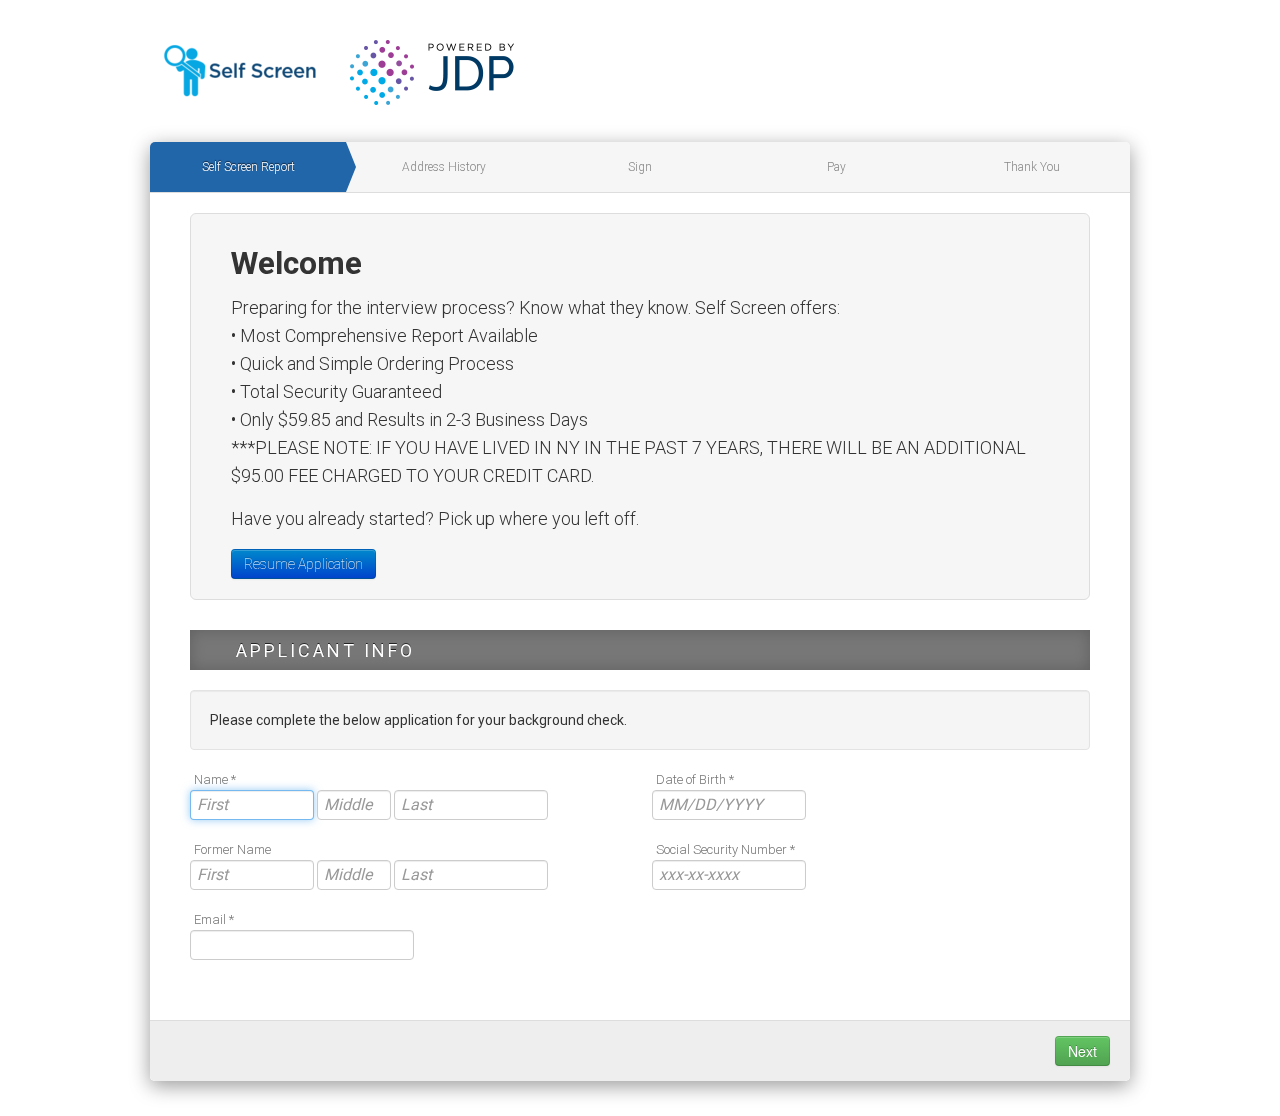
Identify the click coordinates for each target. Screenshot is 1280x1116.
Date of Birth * (695, 779)
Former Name (232, 849)
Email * (214, 919)
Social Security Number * (725, 849)
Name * (215, 779)
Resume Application (303, 564)
